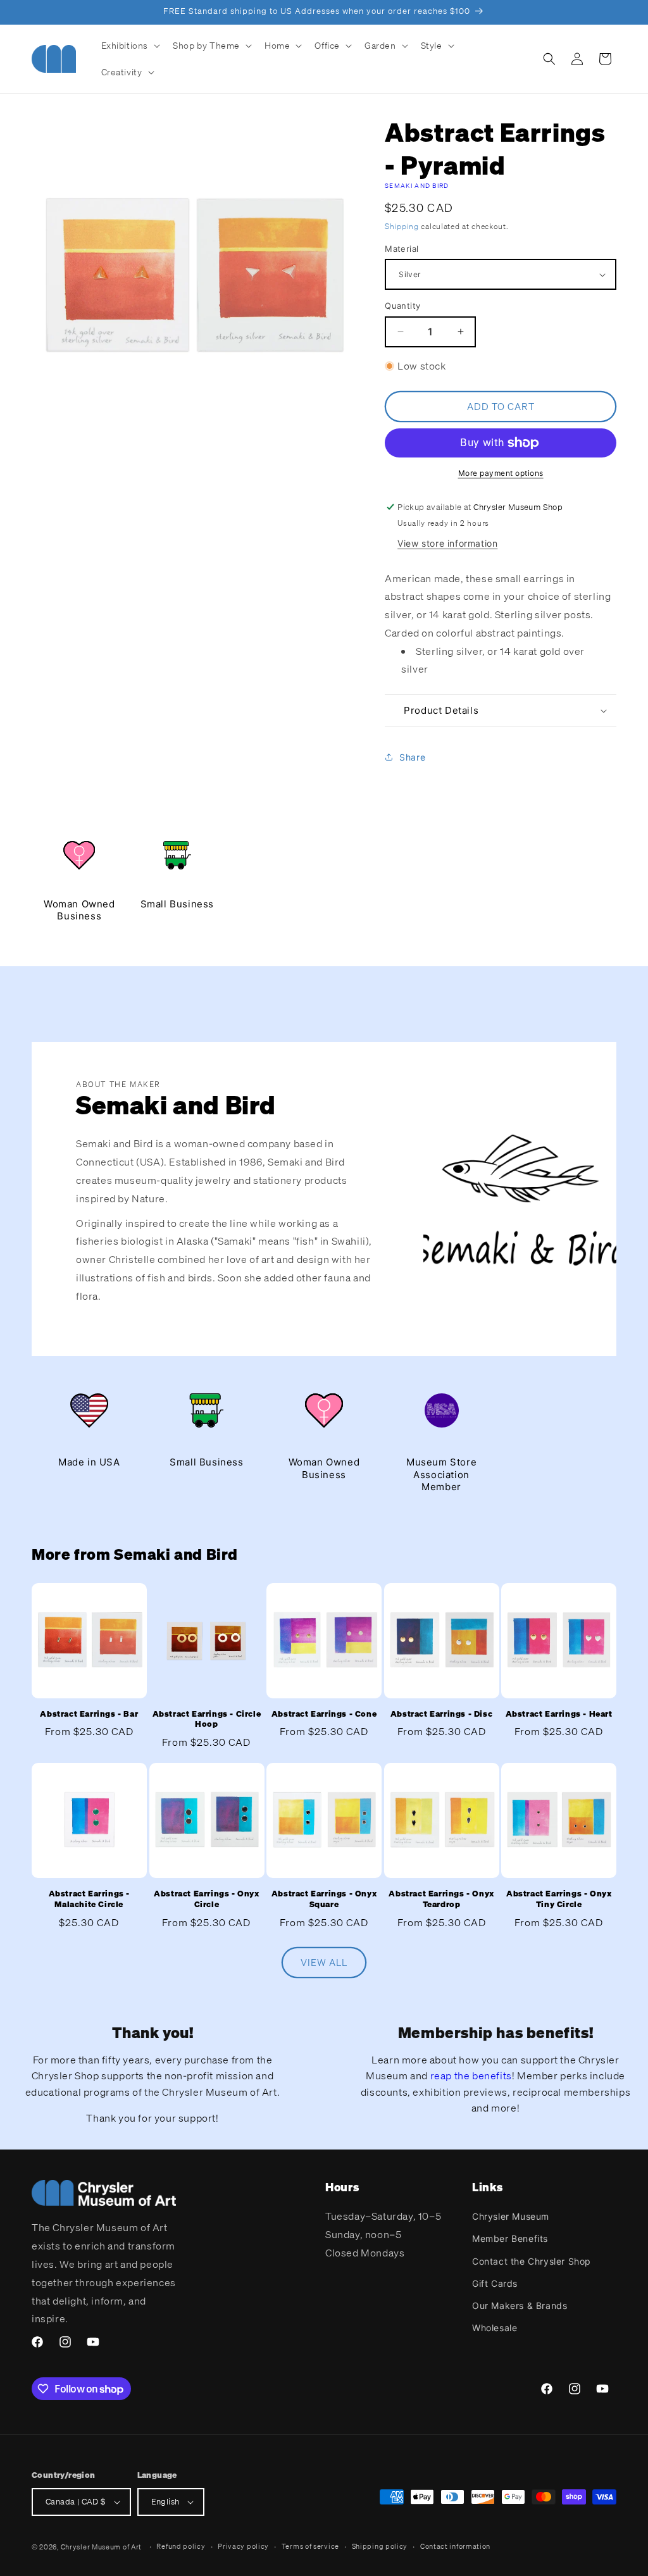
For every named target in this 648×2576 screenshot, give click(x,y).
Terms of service (310, 2546)
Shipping (402, 226)
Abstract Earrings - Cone (324, 1714)
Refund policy (181, 2546)
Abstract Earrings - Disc (441, 1714)
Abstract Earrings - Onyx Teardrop (441, 1899)
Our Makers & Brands (520, 2305)
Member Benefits (510, 2238)
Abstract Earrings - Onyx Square (324, 1899)
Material (402, 249)
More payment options (501, 473)
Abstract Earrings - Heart (559, 1714)
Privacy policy (243, 2546)
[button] (130, 46)
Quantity (402, 306)
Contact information (455, 2546)
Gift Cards (495, 2283)
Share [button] (412, 757)
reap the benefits (471, 2075)
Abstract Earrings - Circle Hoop (207, 1720)
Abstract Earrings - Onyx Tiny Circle (559, 1899)
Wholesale (495, 2328)
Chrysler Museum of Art (101, 2547)
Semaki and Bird (417, 186)
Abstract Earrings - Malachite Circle (89, 1899)
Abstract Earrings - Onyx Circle (206, 1899)
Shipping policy (380, 2546)
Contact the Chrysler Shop (532, 2261)
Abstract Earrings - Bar (89, 1714)
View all (324, 1962)
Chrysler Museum (511, 2216)
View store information (447, 543)
